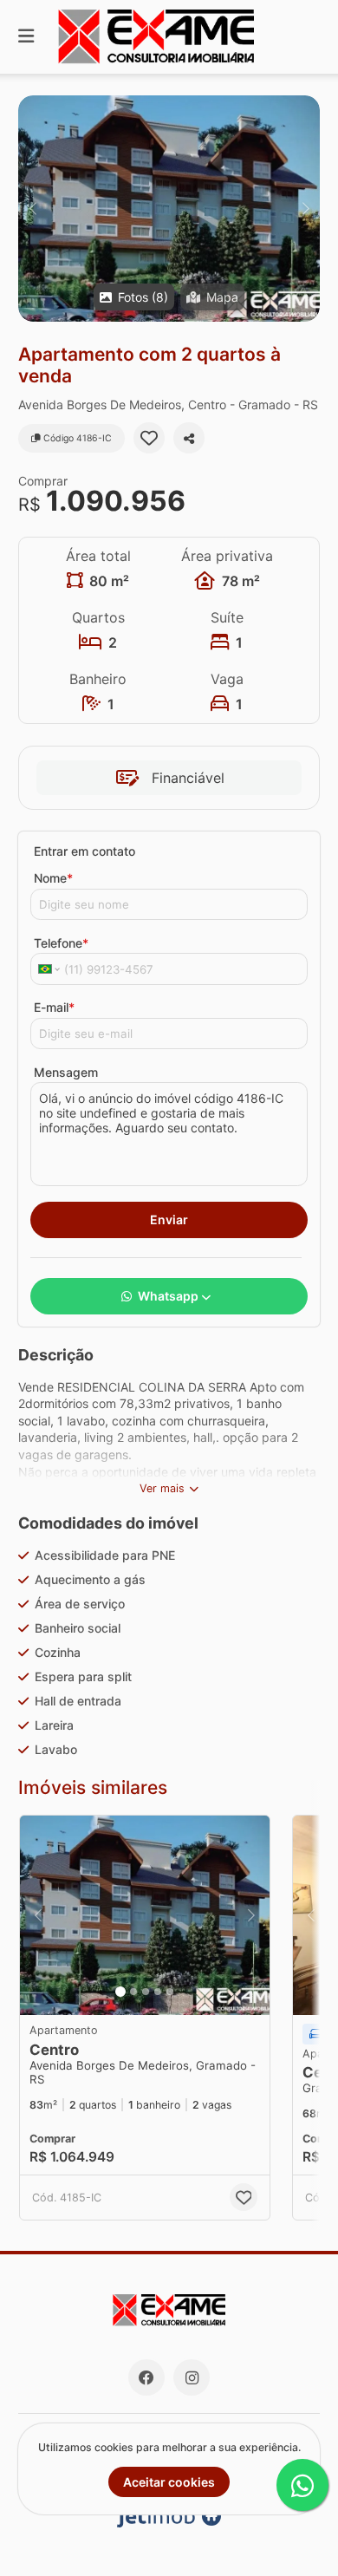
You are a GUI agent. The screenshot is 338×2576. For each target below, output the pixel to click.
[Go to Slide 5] (170, 1992)
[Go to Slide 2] (133, 1992)
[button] (169, 209)
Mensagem (66, 1072)
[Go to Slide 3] (146, 1992)
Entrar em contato (84, 851)
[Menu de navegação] (26, 37)
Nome (53, 878)
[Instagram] (192, 2377)
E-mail (54, 1007)
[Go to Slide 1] (120, 1992)
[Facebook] (146, 2377)
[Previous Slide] (32, 209)
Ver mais (162, 1488)
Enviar (169, 1220)
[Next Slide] (305, 209)
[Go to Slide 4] (158, 1992)
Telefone (61, 943)
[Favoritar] (149, 438)
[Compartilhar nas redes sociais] (189, 438)
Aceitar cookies (169, 2482)
